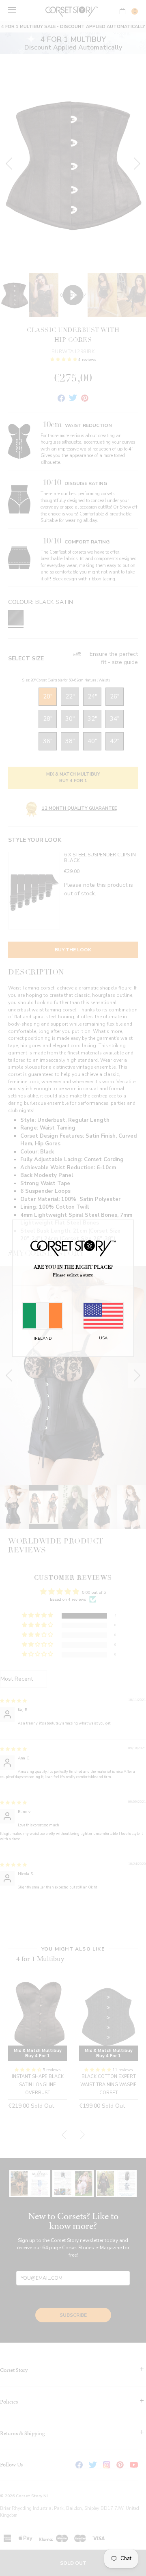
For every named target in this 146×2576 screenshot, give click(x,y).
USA (103, 1338)
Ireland (43, 1339)
